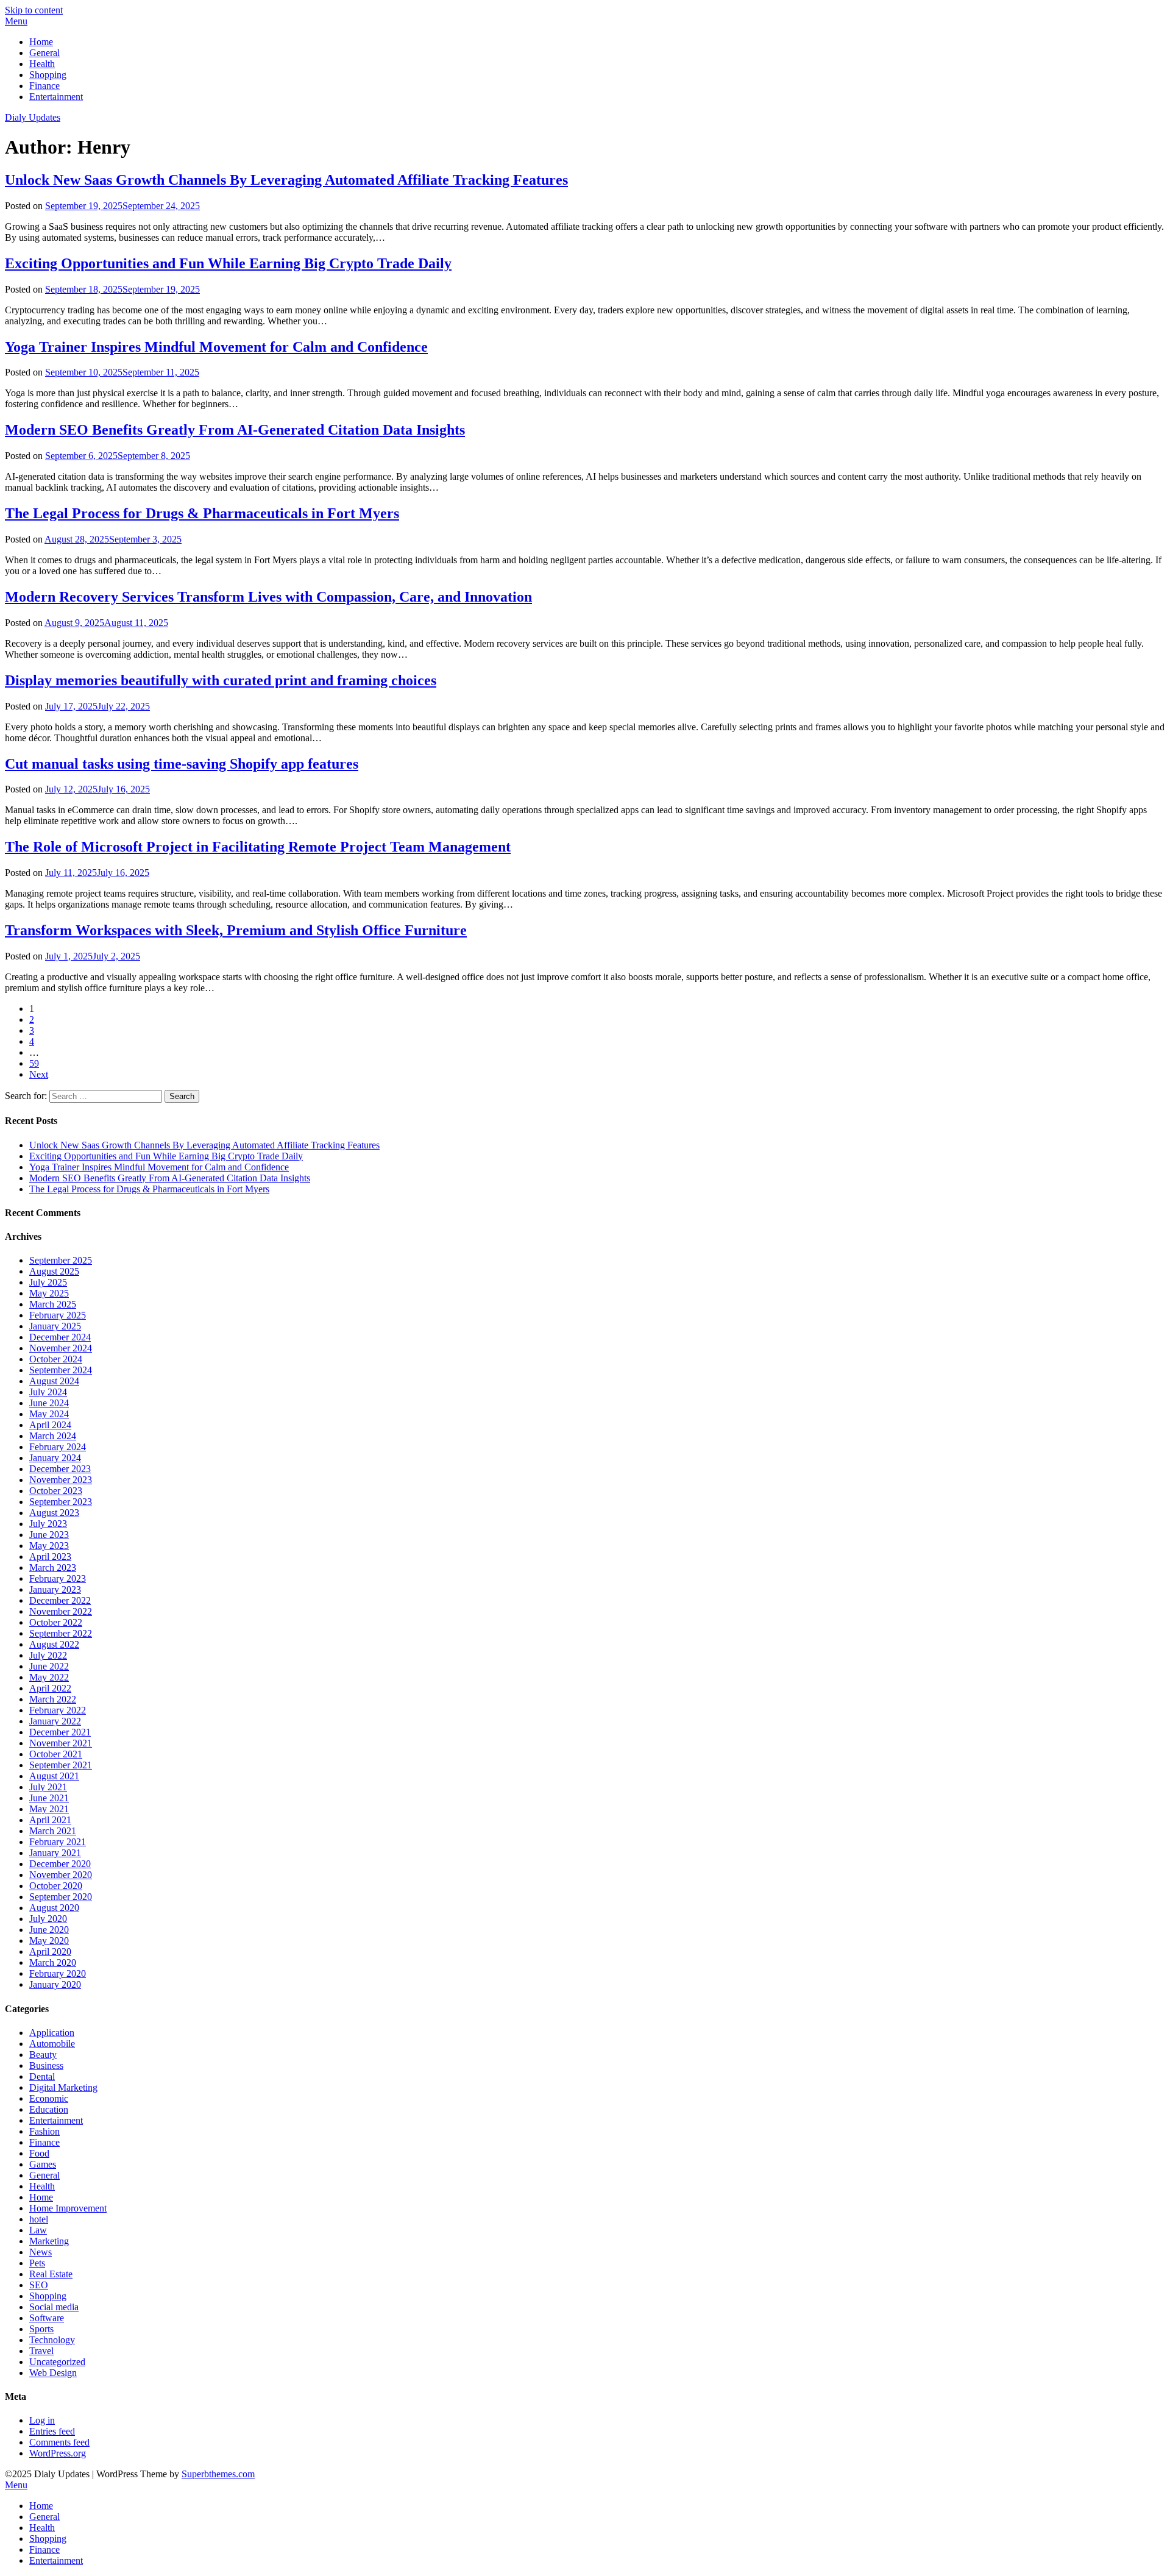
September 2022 (61, 1633)
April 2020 (50, 1952)
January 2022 (55, 1721)
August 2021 (54, 1776)
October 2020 (56, 1886)
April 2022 (50, 1688)
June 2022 (49, 1666)
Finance (44, 86)
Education (49, 2109)
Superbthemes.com (218, 2474)
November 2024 (61, 1348)
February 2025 (58, 1315)
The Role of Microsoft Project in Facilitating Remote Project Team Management (258, 847)
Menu (16, 21)
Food (39, 2153)
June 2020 (49, 1930)
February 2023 (58, 1578)
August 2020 (54, 1908)
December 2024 (60, 1337)
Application (52, 2033)
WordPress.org (58, 2453)
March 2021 (53, 1831)
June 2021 (49, 1798)
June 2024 (49, 1403)
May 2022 (49, 1677)
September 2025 (61, 1260)
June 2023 (49, 1535)
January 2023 (55, 1589)
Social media (54, 2307)
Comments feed (59, 2442)
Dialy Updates (33, 117)
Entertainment (56, 97)
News (41, 2252)
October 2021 (56, 1754)
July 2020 (48, 1919)
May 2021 (49, 1809)
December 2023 (60, 1469)
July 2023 (48, 1524)
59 (34, 1063)
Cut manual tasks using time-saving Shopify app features (182, 764)
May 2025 (49, 1293)
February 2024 (58, 1447)
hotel (39, 2219)
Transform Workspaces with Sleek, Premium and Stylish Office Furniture (236, 930)
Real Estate (51, 2274)
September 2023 (61, 1502)
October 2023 (56, 1491)
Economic (49, 2098)
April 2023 (50, 1557)
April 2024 (50, 1425)
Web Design (53, 2373)
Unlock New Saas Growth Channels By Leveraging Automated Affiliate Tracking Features (286, 180)
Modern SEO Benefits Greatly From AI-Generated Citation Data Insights (235, 430)
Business (46, 2065)
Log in (42, 2420)
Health (42, 64)
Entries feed (52, 2431)
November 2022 (61, 1611)
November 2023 (61, 1480)
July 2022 (48, 1655)
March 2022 (53, 1699)
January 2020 (55, 1984)
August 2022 (54, 1644)
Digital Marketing (63, 2087)
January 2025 (55, 1326)
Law (38, 2230)
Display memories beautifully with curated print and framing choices (221, 680)
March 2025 (53, 1304)
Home (41, 42)
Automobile (52, 2044)
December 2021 (60, 1732)
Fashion (44, 2131)
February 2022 (58, 1710)
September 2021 (61, 1765)
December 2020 (60, 1864)
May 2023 (49, 1546)
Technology (52, 2340)
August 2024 (54, 1381)
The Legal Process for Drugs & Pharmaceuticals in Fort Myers (202, 513)
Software (47, 2318)
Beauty (43, 2055)
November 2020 (61, 1875)
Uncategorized (57, 2362)
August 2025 (54, 1271)
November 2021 (61, 1743)
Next (39, 1074)
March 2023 (53, 1567)
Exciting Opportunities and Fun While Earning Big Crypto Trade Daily (228, 263)
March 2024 (53, 1436)
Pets (37, 2263)
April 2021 (50, 1820)
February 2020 (58, 1973)
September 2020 (61, 1897)
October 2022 (56, 1622)
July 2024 (48, 1392)
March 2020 (53, 1962)
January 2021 (55, 1853)
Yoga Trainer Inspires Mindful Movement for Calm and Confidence (216, 347)
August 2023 (54, 1513)
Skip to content (34, 10)
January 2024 (55, 1458)
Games (43, 2164)
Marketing (49, 2241)
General (44, 53)
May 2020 (49, 1941)
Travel (41, 2351)
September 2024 (61, 1370)
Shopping (48, 75)
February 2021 (58, 1842)
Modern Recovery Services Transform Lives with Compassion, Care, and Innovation (268, 597)
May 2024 (49, 1414)
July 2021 (48, 1787)
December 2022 (60, 1600)
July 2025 (48, 1282)
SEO (39, 2285)
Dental (42, 2076)
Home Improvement (68, 2208)
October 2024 (56, 1359)
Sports (41, 2329)
